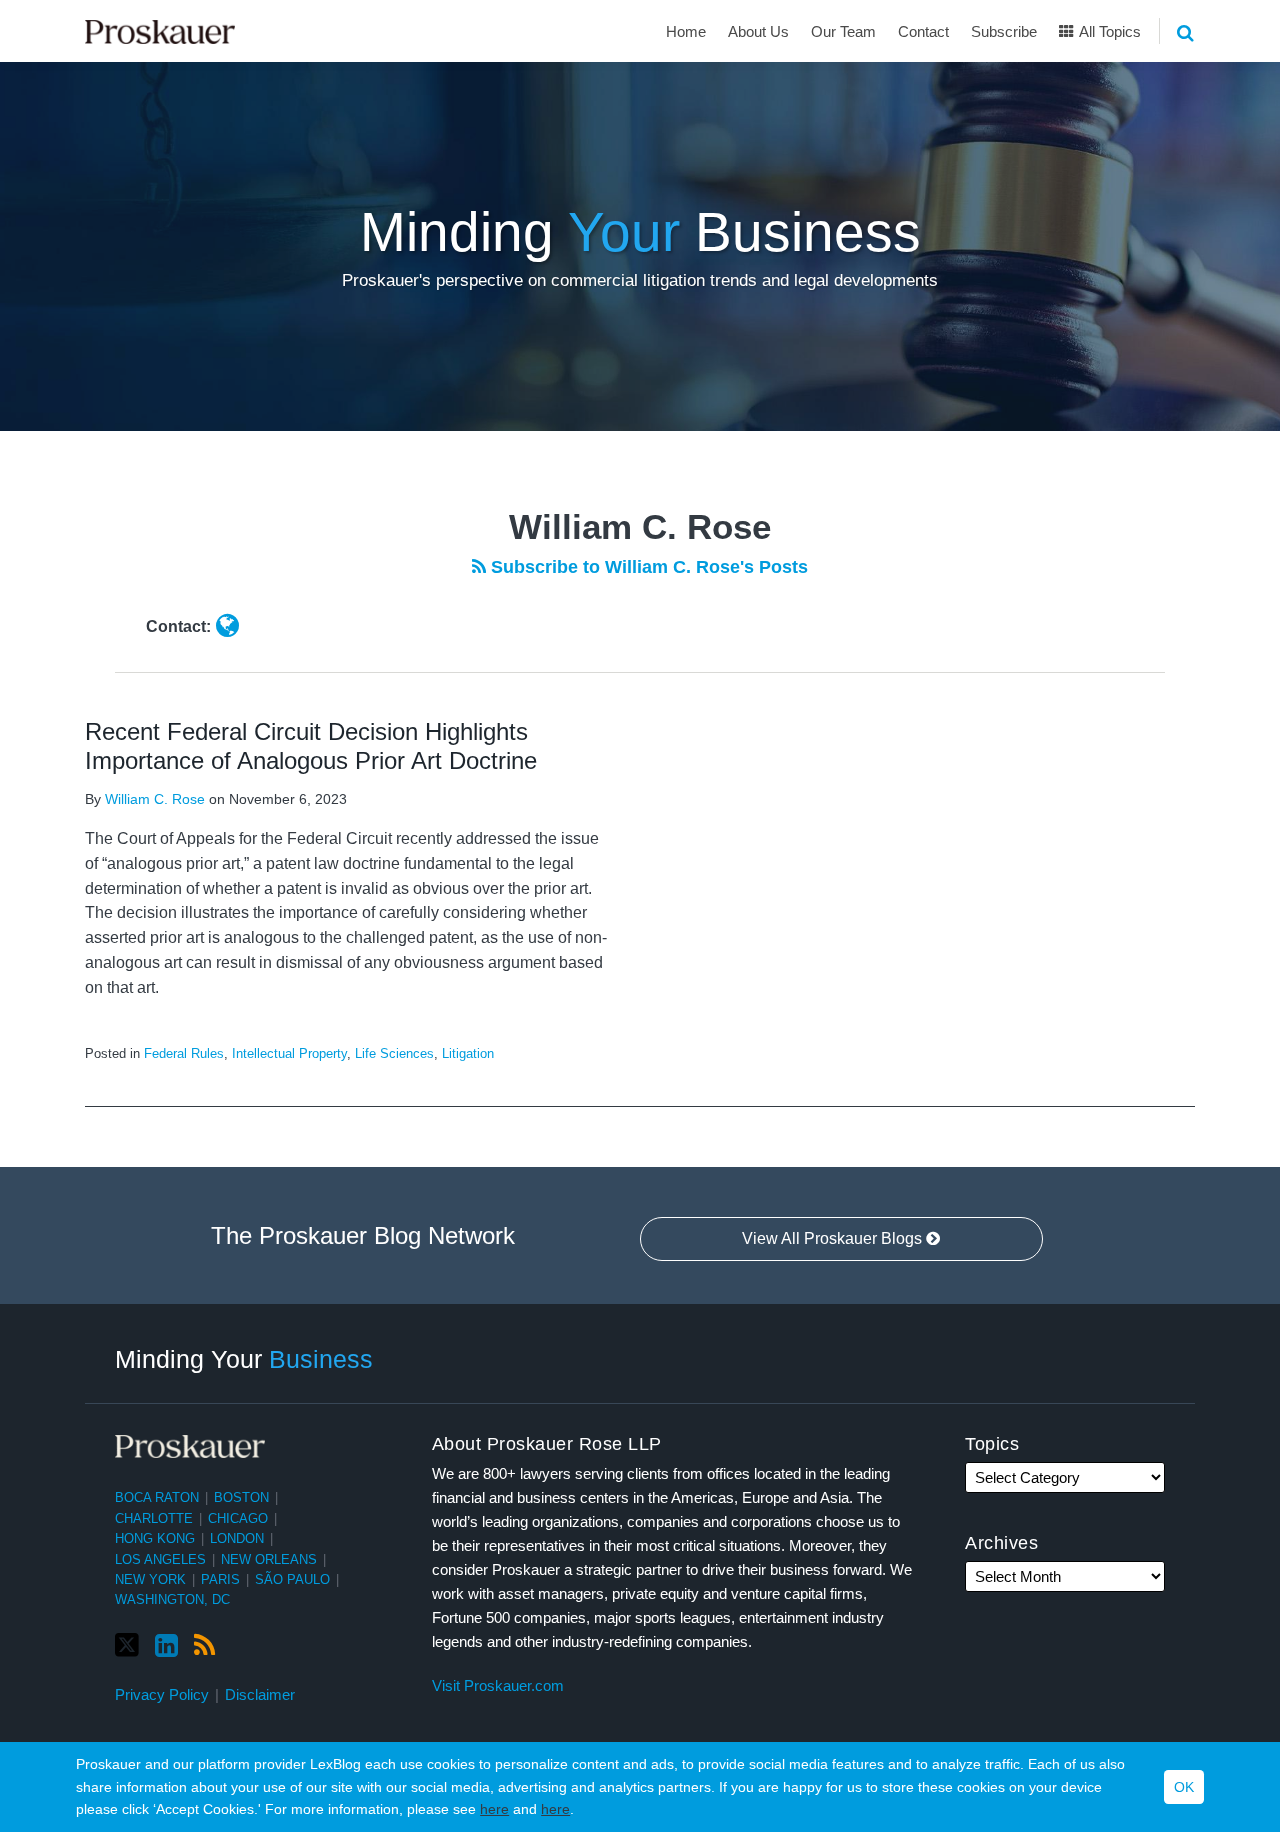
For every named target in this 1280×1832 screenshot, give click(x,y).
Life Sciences (394, 1053)
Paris (220, 1579)
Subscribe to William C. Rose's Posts (647, 567)
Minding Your (244, 1358)
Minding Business (640, 232)
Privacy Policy (162, 1694)
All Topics (1108, 31)
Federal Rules (184, 1053)
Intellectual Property (289, 1053)
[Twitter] (127, 1645)
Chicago (238, 1518)
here (494, 1809)
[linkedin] (166, 1646)
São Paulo (292, 1579)
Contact (923, 31)
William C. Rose (155, 799)
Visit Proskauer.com (498, 1685)
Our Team (843, 31)
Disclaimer (260, 1694)
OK (1184, 1787)
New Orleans (269, 1559)
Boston (241, 1497)
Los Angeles (160, 1559)
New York (150, 1579)
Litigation (468, 1053)
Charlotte (154, 1518)
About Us (758, 31)
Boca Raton (157, 1497)
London (237, 1538)
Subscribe (1004, 31)
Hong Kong (155, 1538)
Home (686, 31)
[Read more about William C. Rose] (227, 626)
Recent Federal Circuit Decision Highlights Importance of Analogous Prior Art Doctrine (311, 746)
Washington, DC (172, 1599)
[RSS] (204, 1646)
